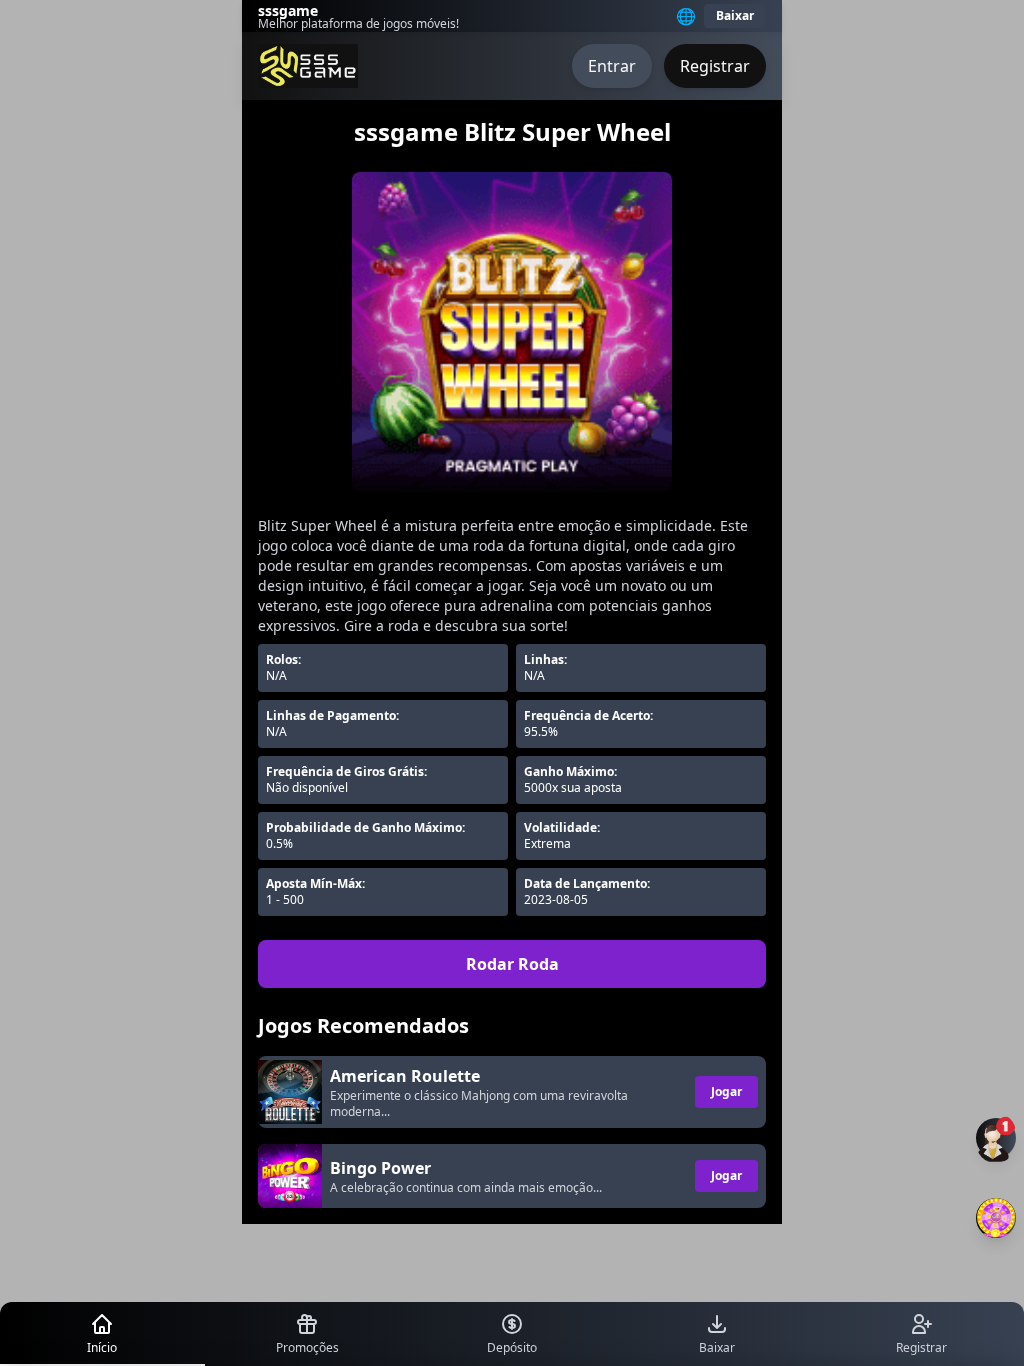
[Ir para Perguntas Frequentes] (996, 1138)
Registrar (715, 66)
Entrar (612, 66)
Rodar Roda (512, 964)
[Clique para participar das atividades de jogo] (996, 1218)
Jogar (726, 1091)
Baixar (735, 15)
